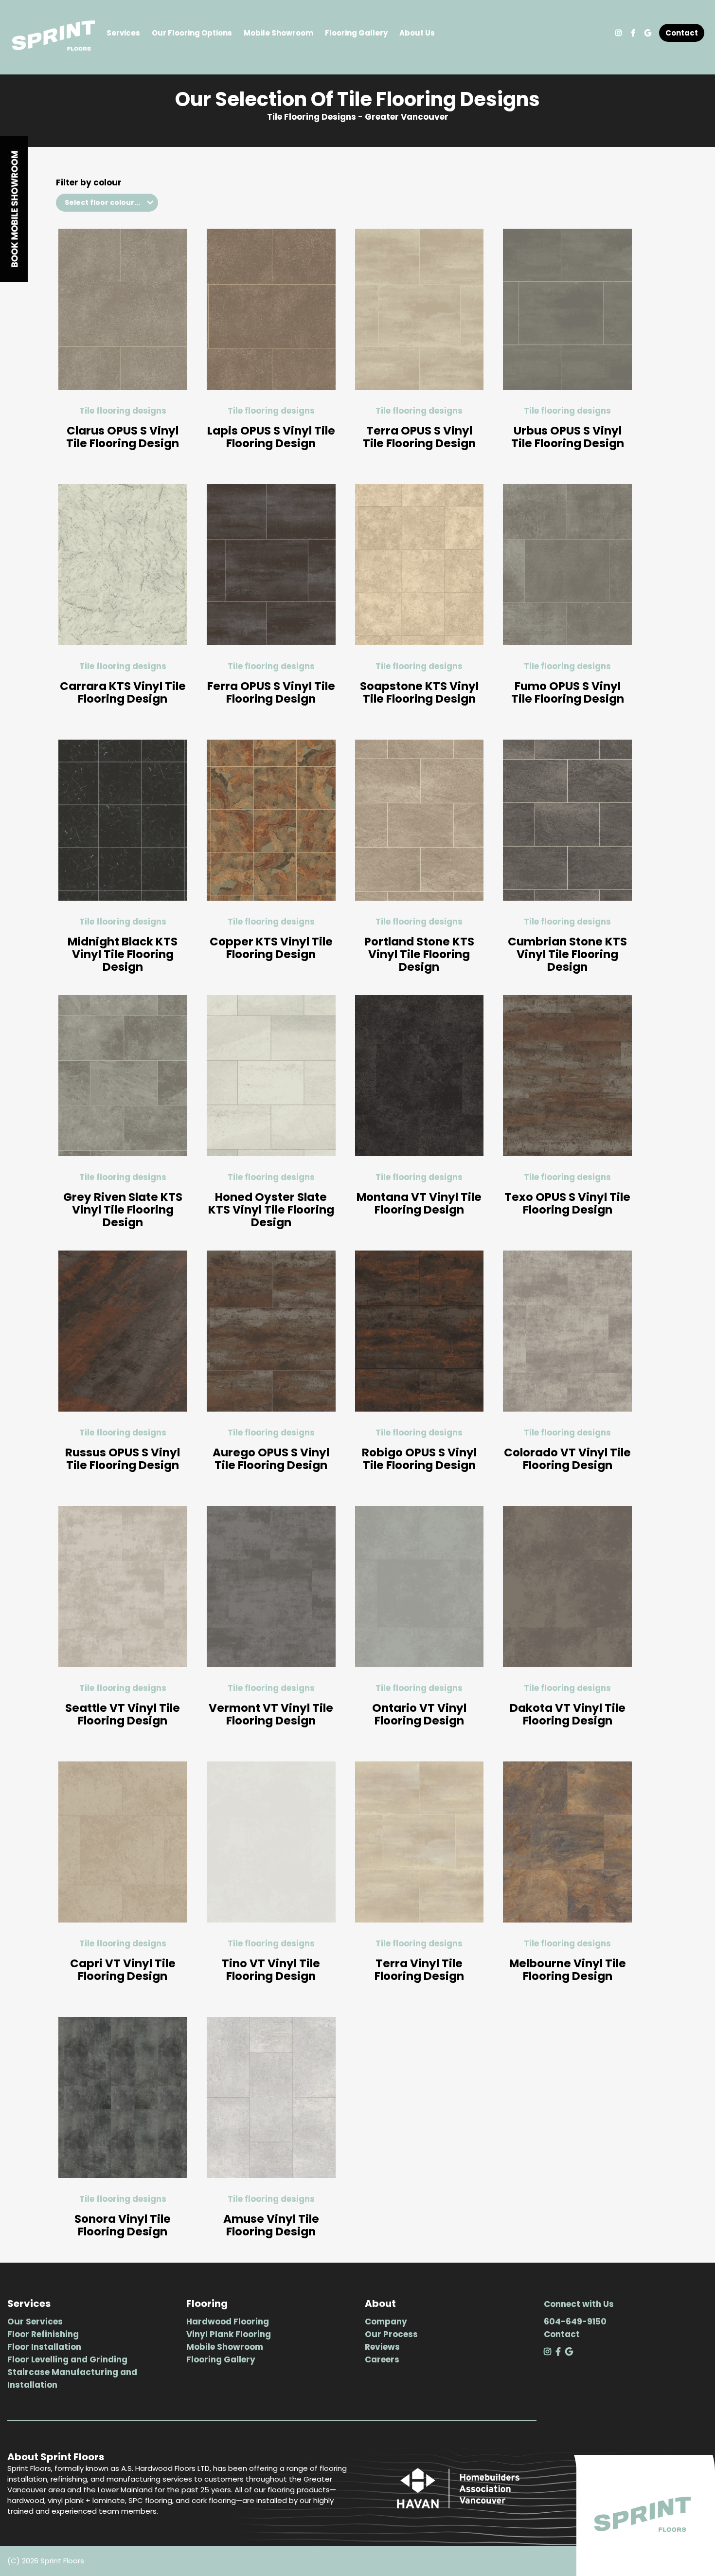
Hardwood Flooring (228, 2322)
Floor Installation (44, 2347)
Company (386, 2322)
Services (123, 33)
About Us (417, 33)
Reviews (382, 2347)
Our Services (35, 2322)
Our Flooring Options (192, 33)
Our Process (391, 2334)
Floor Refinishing (43, 2334)
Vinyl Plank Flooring (229, 2334)
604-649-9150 (575, 2322)
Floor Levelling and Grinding (67, 2359)
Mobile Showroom (278, 33)
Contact (682, 33)
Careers (382, 2359)
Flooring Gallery (356, 33)
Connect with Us (579, 2304)
